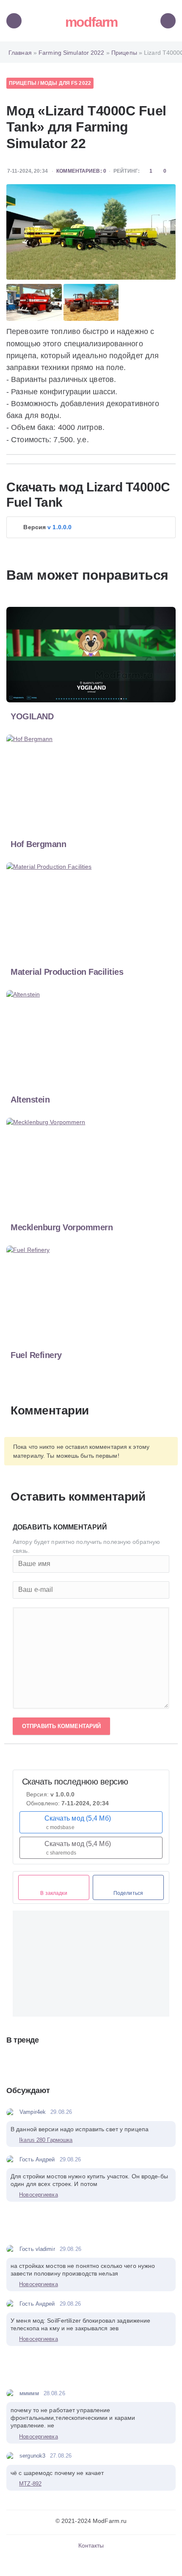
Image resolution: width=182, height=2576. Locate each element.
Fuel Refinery (36, 1355)
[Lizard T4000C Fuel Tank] (91, 232)
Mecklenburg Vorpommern (62, 1227)
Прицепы (23, 83)
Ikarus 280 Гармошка (46, 2140)
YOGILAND (32, 716)
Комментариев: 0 (81, 171)
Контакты (91, 2545)
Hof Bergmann (38, 844)
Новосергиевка (38, 2195)
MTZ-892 (30, 2484)
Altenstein (30, 1100)
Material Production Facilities (67, 972)
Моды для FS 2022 (66, 83)
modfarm (91, 22)
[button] (91, 527)
